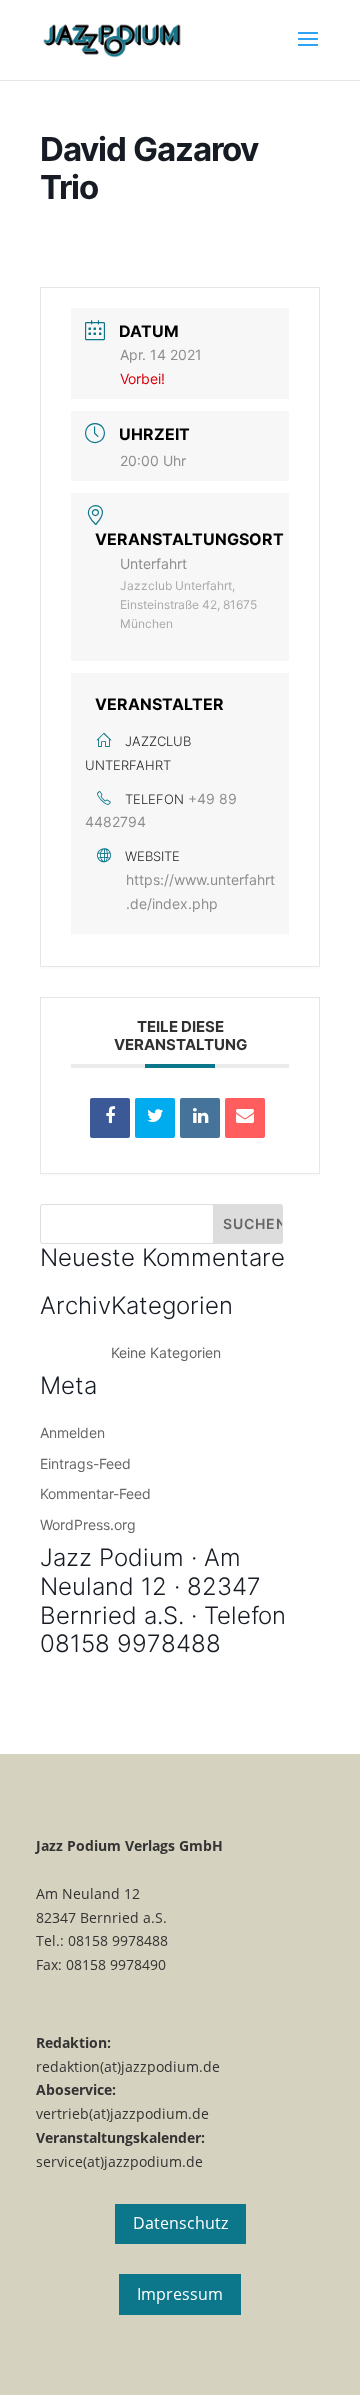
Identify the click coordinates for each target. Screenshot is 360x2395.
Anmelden (72, 1432)
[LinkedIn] (200, 1118)
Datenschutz (180, 2223)
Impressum (180, 2294)
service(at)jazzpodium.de (119, 2161)
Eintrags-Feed (85, 1463)
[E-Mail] (245, 1118)
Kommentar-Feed (95, 1493)
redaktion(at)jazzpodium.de (128, 2066)
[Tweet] (155, 1118)
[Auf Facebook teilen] (110, 1118)
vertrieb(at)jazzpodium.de (122, 2113)
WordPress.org (88, 1524)
